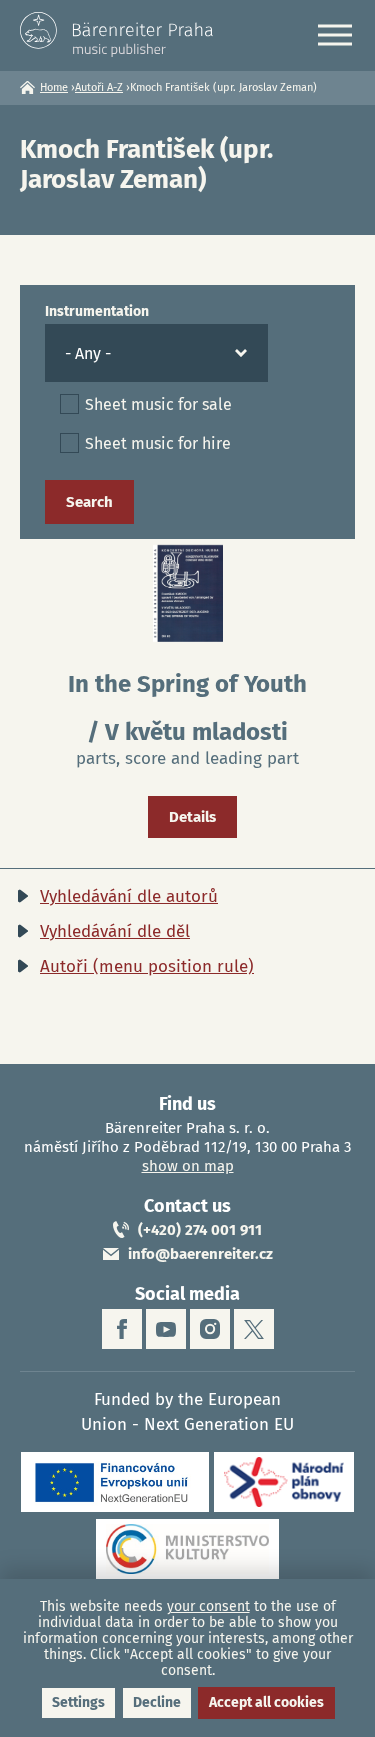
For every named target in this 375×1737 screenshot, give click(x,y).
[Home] (120, 34)
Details (192, 817)
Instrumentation (97, 311)
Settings (78, 1702)
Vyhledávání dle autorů (129, 896)
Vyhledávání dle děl (115, 931)
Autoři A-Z (99, 87)
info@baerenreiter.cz (200, 1254)
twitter (254, 1329)
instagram (210, 1329)
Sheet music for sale (158, 404)
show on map (188, 1166)
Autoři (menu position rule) (147, 966)
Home (54, 87)
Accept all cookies (266, 1702)
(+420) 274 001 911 (200, 1230)
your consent (208, 1606)
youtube (166, 1329)
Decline (157, 1702)
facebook (122, 1329)
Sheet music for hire (158, 443)
